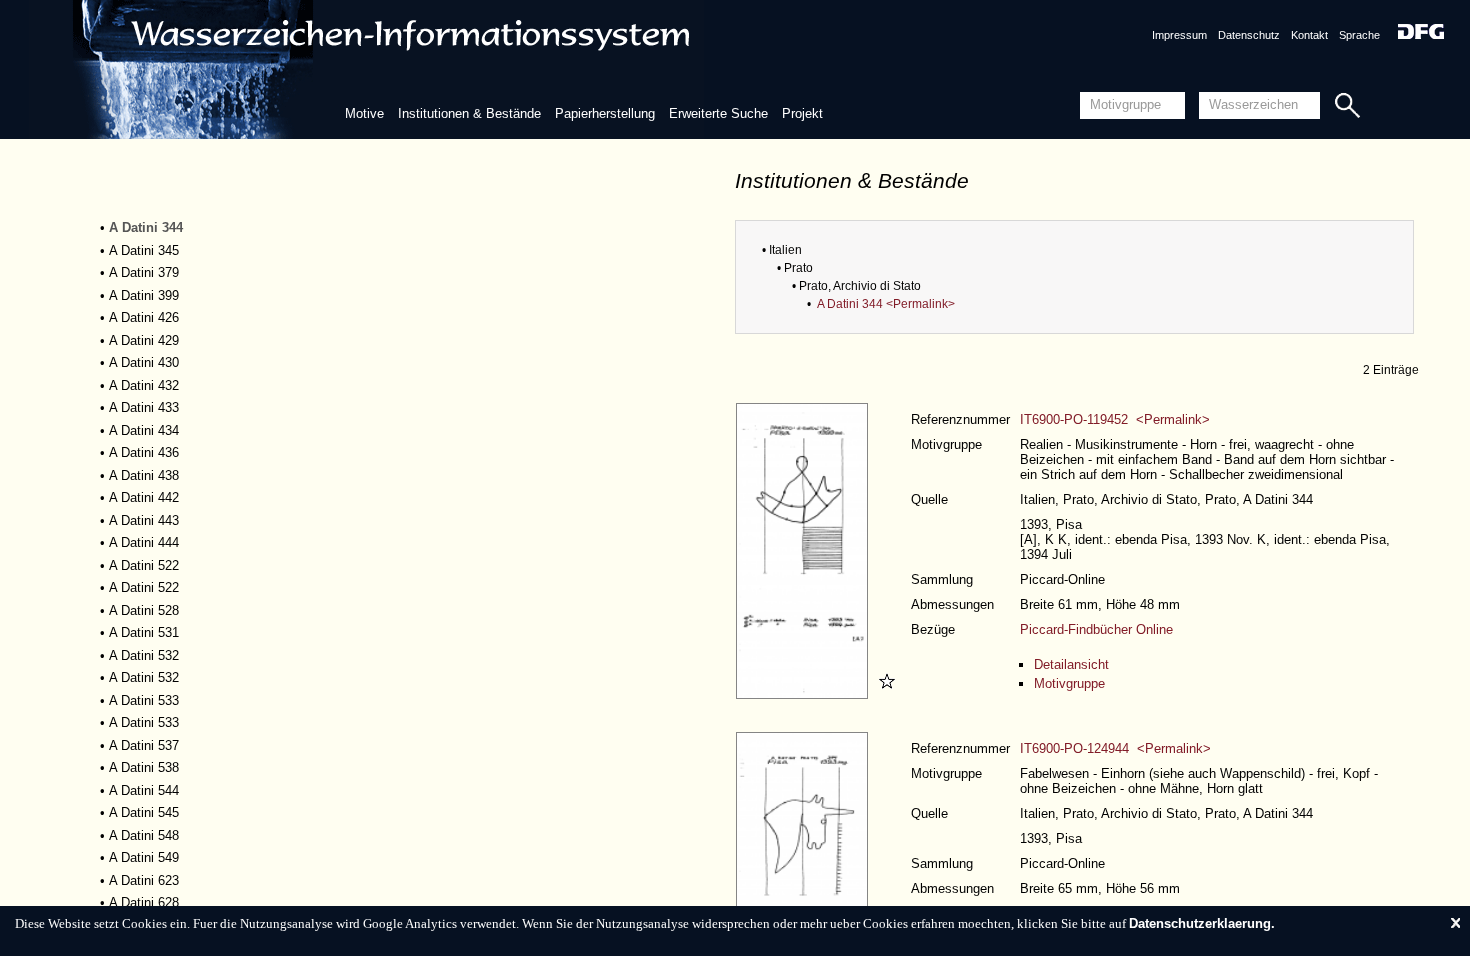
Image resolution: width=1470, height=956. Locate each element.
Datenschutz (1249, 35)
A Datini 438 (144, 475)
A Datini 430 (144, 362)
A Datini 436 (144, 452)
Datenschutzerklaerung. (1202, 923)
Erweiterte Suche (718, 113)
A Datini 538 (144, 767)
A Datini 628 (144, 902)
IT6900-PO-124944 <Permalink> (1115, 748)
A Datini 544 (144, 790)
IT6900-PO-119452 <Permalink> (1115, 419)
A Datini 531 (144, 632)
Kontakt (1309, 35)
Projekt (802, 113)
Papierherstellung (605, 113)
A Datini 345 (144, 250)
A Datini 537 (144, 745)
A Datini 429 (144, 340)
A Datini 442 (144, 497)
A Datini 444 (144, 542)
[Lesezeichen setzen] (884, 694)
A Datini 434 (144, 430)
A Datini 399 (144, 295)
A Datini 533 (144, 700)
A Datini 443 (144, 520)
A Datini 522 (144, 565)
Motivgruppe (1069, 683)
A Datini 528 (144, 610)
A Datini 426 (144, 317)
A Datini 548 (144, 835)
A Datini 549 (144, 857)
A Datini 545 (144, 812)
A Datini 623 (144, 880)
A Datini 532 (144, 655)
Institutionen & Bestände (469, 113)
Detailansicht (1071, 664)
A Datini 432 (144, 385)
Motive (364, 113)
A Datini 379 (144, 272)
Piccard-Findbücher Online (1096, 629)
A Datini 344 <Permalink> (886, 304)
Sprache (1359, 35)
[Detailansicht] (804, 694)
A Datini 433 (144, 407)
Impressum (1179, 35)
